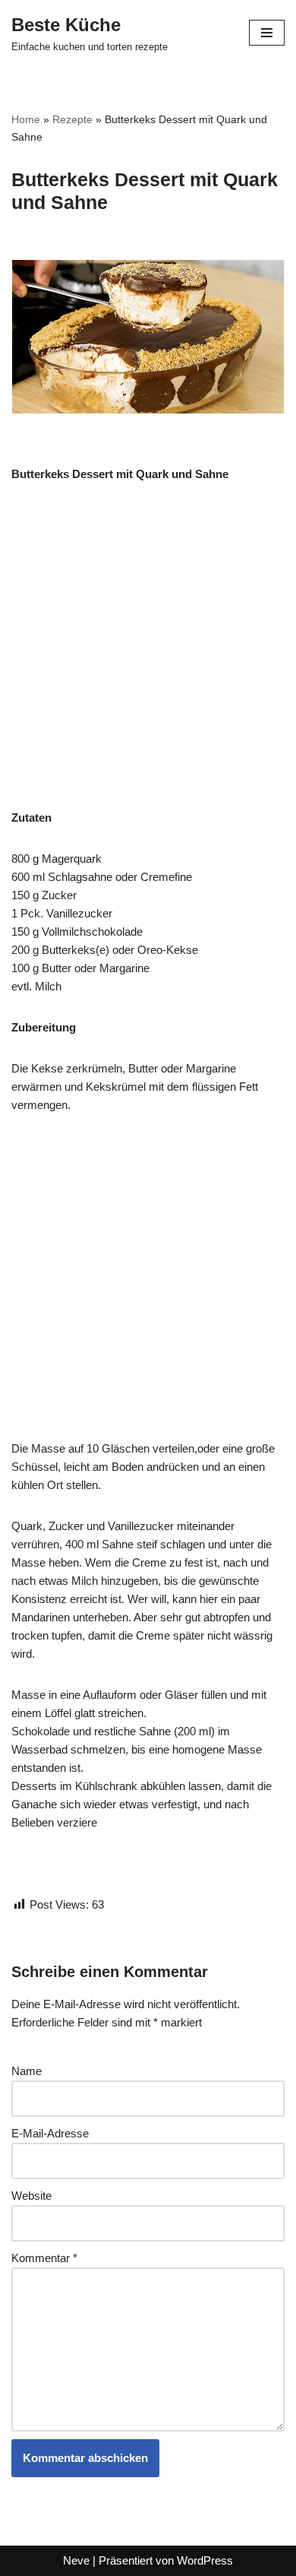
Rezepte (72, 119)
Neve (76, 2560)
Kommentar (44, 2258)
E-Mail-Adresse (50, 2133)
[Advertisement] (148, 654)
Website (31, 2196)
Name (27, 2071)
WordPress (205, 2560)
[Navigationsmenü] (267, 33)
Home (26, 119)
